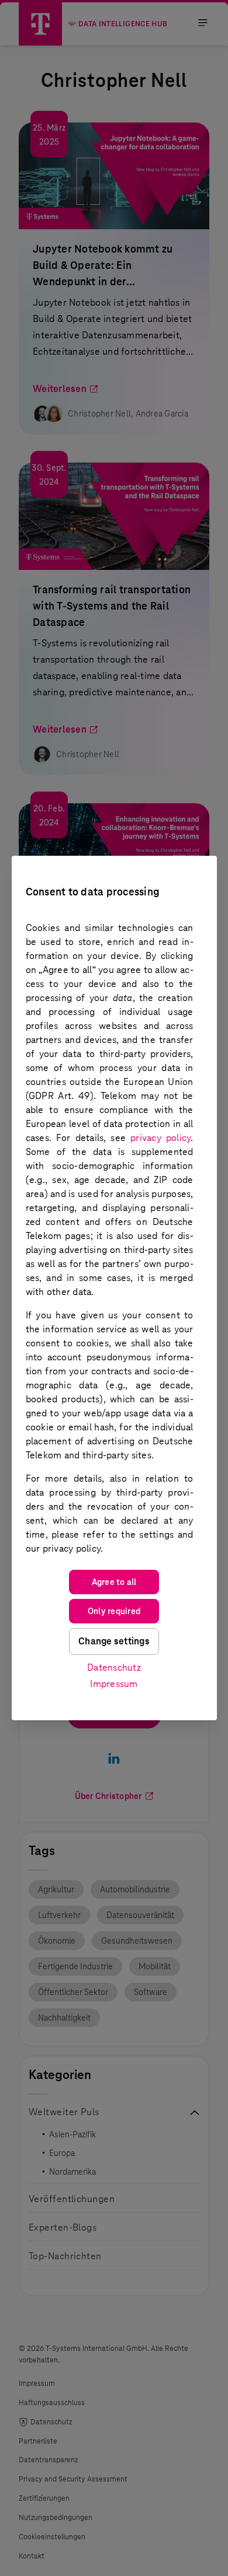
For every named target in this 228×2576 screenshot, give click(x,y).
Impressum (114, 1684)
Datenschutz (114, 1667)
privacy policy (160, 1138)
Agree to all (114, 1582)
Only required (114, 1611)
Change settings (114, 1641)
